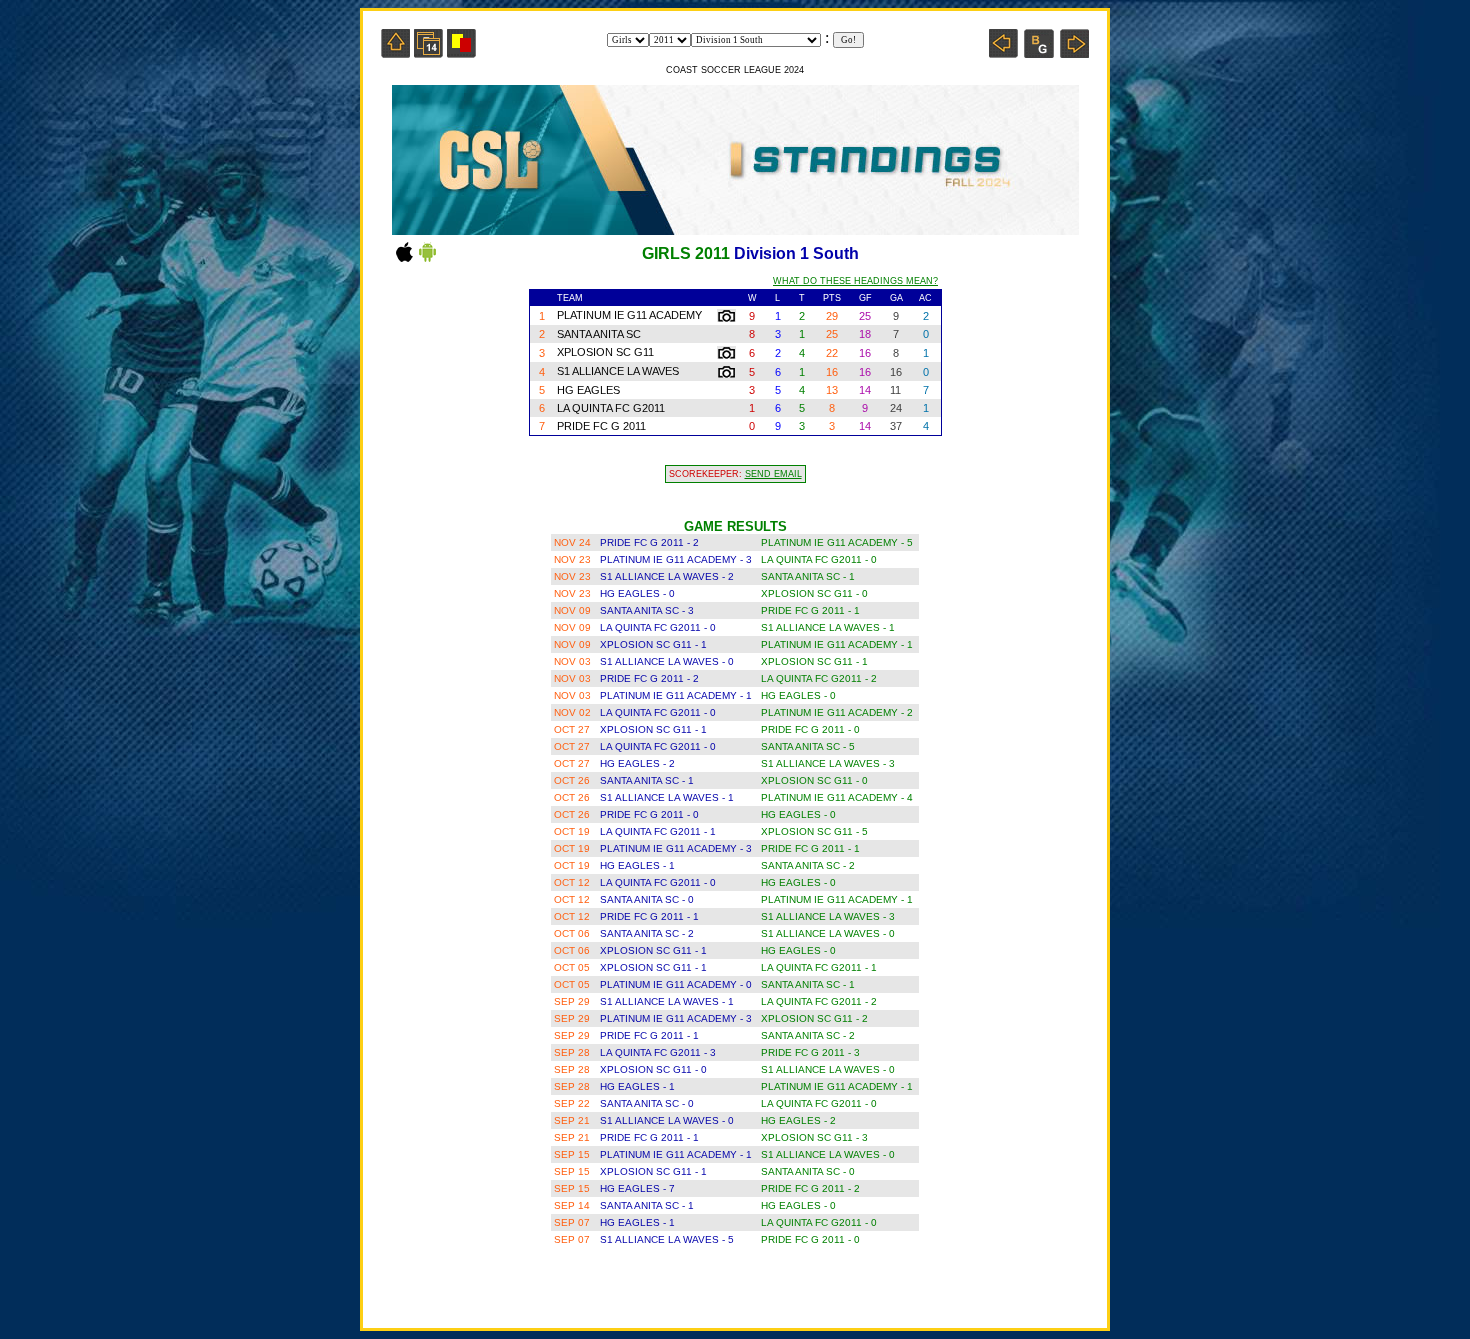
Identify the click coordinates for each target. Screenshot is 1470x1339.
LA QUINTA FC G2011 (611, 408)
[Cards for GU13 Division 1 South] (461, 52)
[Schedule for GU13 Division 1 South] (428, 52)
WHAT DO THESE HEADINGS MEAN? (855, 281)
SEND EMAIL (773, 474)
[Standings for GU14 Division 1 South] (1074, 52)
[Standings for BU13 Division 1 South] (1039, 52)
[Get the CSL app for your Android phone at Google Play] (427, 260)
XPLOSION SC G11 (605, 352)
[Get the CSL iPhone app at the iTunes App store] (404, 260)
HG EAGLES (588, 390)
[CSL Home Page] (395, 52)
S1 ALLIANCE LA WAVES (618, 371)
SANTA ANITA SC (599, 334)
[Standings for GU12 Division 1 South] (1003, 52)
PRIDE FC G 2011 (601, 426)
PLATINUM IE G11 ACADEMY (629, 315)
